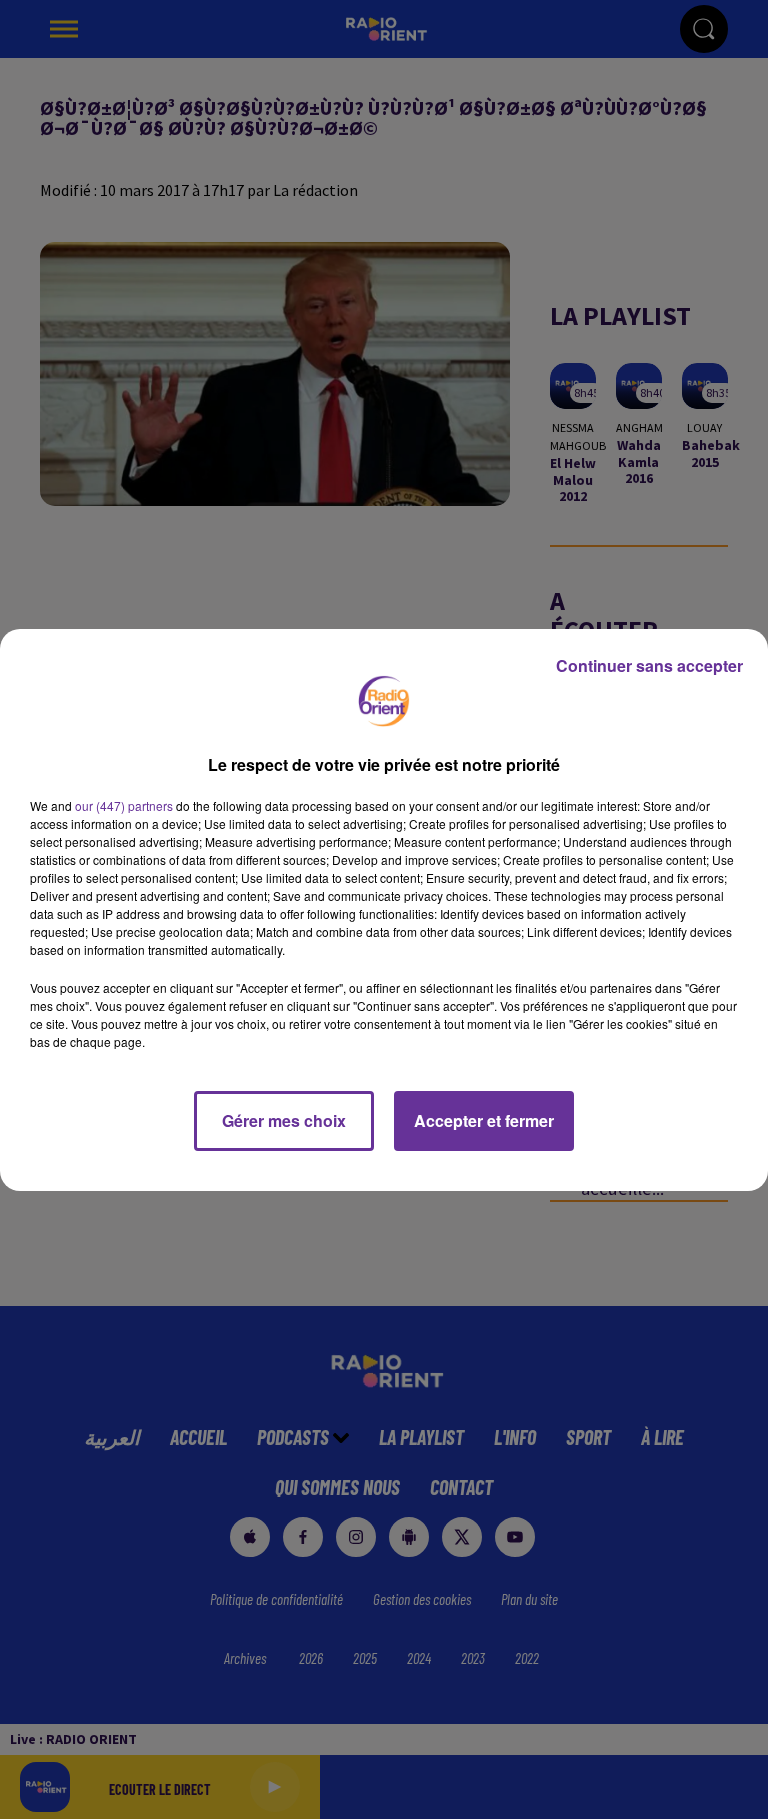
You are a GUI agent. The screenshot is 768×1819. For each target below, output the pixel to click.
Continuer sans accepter (649, 665)
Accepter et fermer (484, 1120)
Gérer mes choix (284, 1120)
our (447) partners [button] (124, 805)
